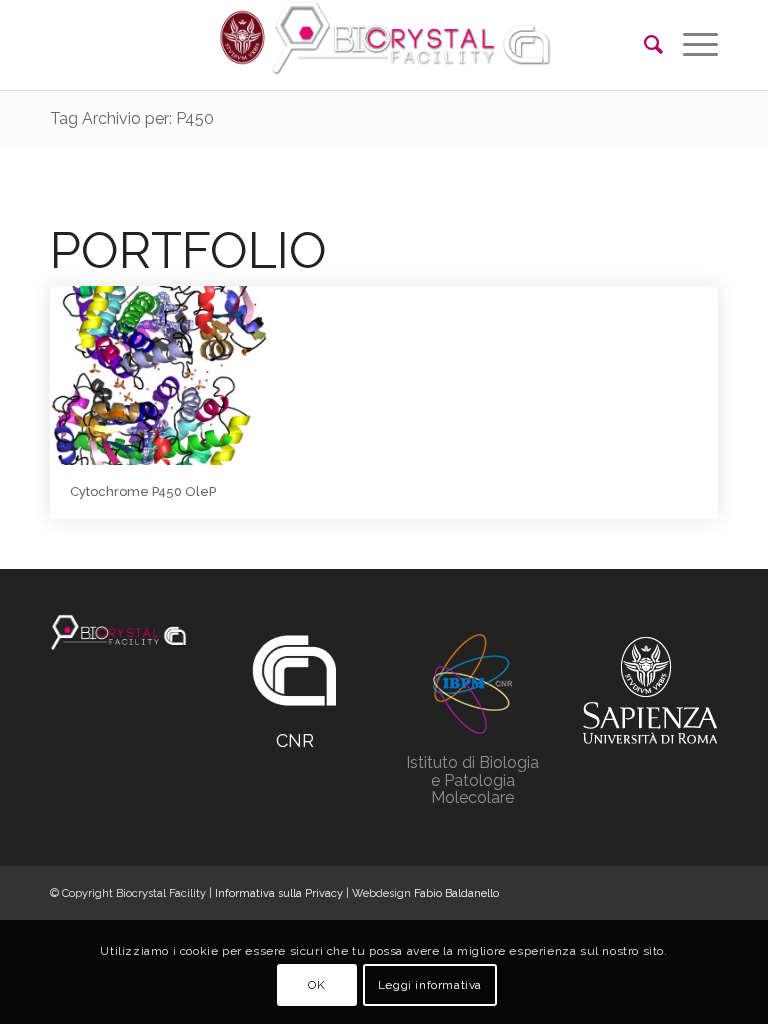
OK (316, 985)
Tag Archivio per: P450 (132, 118)
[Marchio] (118, 632)
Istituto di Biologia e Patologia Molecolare (472, 780)
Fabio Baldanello (456, 893)
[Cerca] (643, 45)
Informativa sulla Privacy (279, 893)
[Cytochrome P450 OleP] (160, 375)
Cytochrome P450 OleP (143, 491)
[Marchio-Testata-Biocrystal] (384, 45)
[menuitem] (643, 45)
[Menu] (690, 45)
